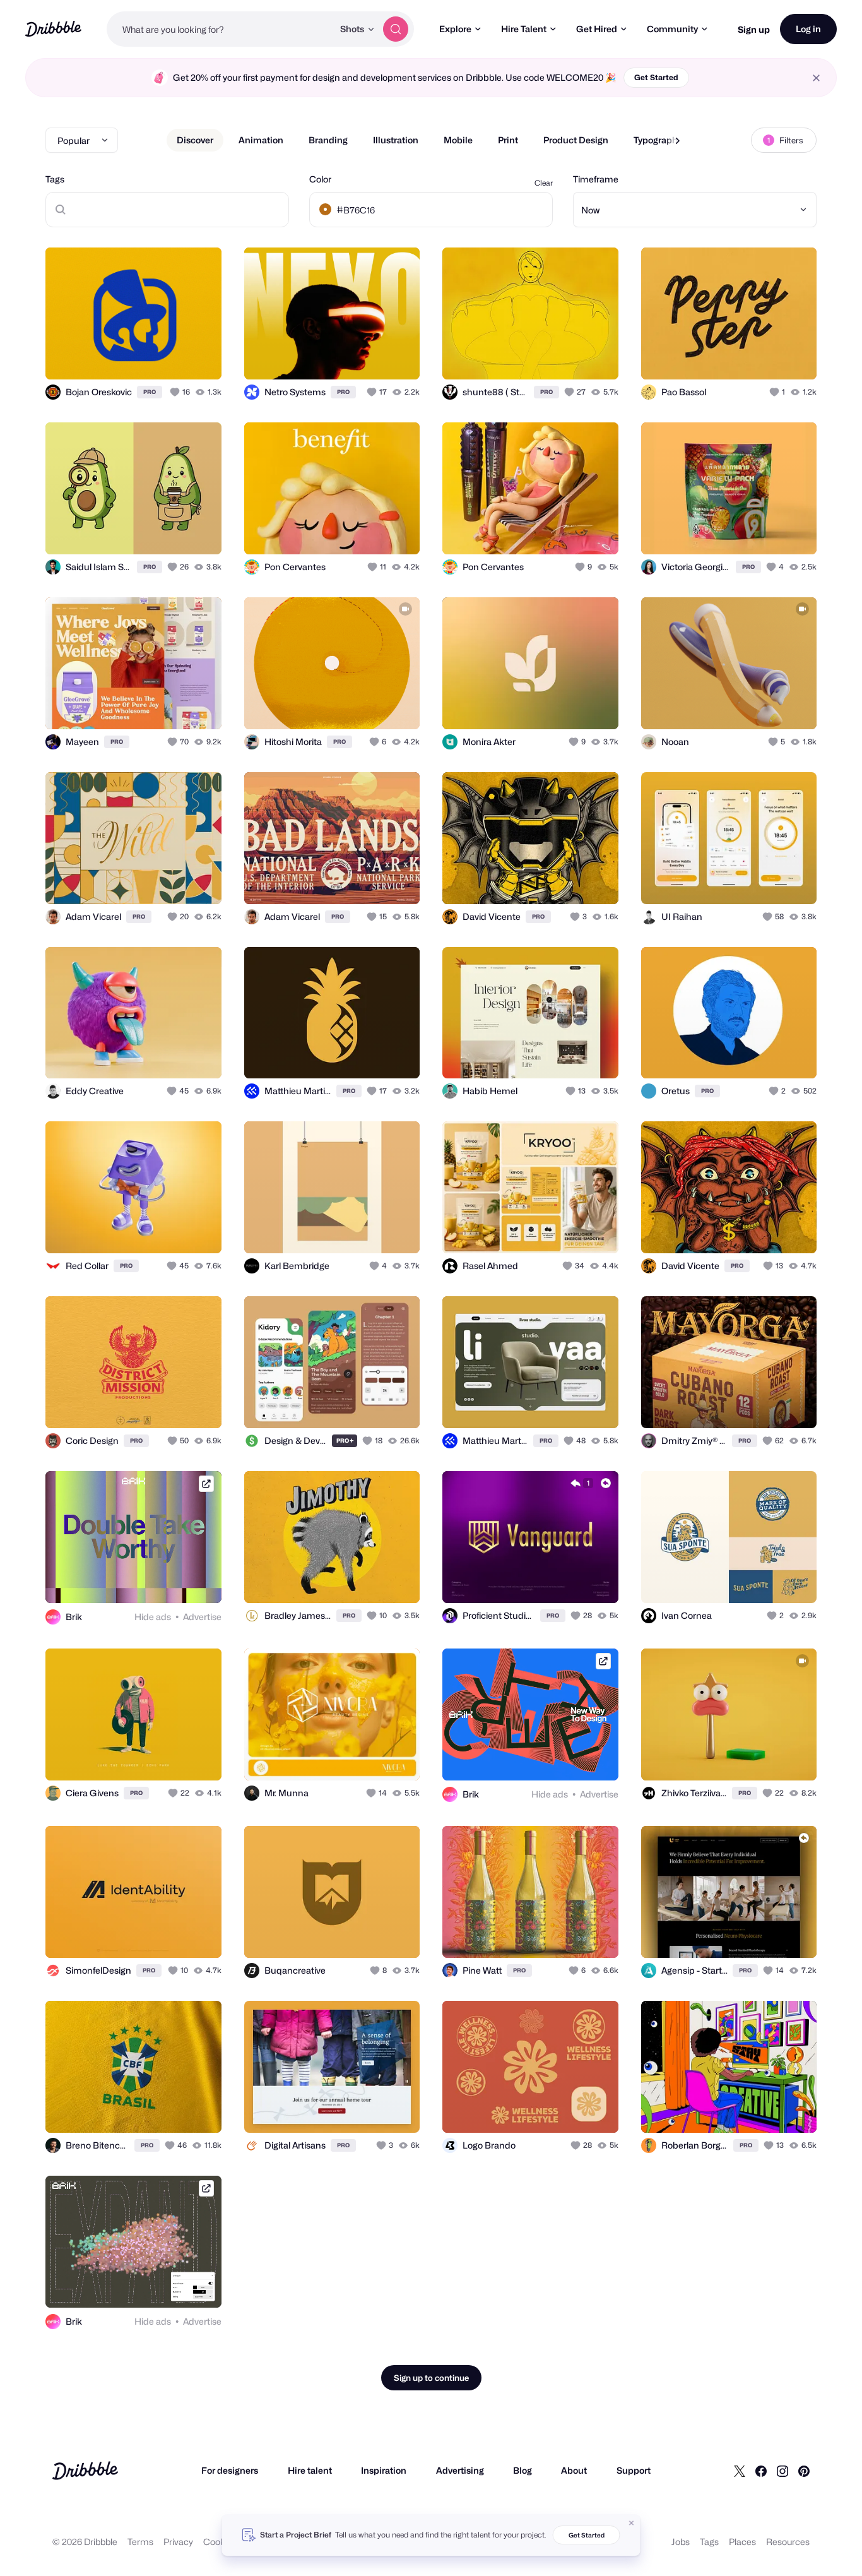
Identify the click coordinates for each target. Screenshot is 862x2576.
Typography (658, 140)
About (574, 2470)
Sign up (754, 29)
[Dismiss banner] (632, 2523)
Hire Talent (524, 29)
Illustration (396, 140)
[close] (816, 78)
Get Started (656, 77)
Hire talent (310, 2470)
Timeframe (596, 179)
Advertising (460, 2470)
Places (742, 2542)
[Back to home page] (53, 29)
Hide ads (153, 1617)
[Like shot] (198, 356)
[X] (740, 2471)
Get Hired (597, 29)
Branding (328, 140)
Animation (261, 140)
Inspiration (384, 2470)
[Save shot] (173, 356)
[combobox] (220, 29)
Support (634, 2470)
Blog (523, 2470)
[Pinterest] (804, 2471)
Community (672, 29)
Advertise (202, 1617)
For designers (230, 2470)
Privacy (178, 2542)
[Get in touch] (148, 356)
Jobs (681, 2542)
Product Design (576, 140)
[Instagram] (782, 2471)
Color (320, 179)
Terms (140, 2542)
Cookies (220, 2542)
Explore (455, 29)
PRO (150, 392)
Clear (544, 183)
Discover (195, 140)
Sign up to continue (431, 2378)
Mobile (458, 140)
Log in (808, 29)
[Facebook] (761, 2471)
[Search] (396, 29)
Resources (788, 2542)
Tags (55, 179)
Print (508, 140)
